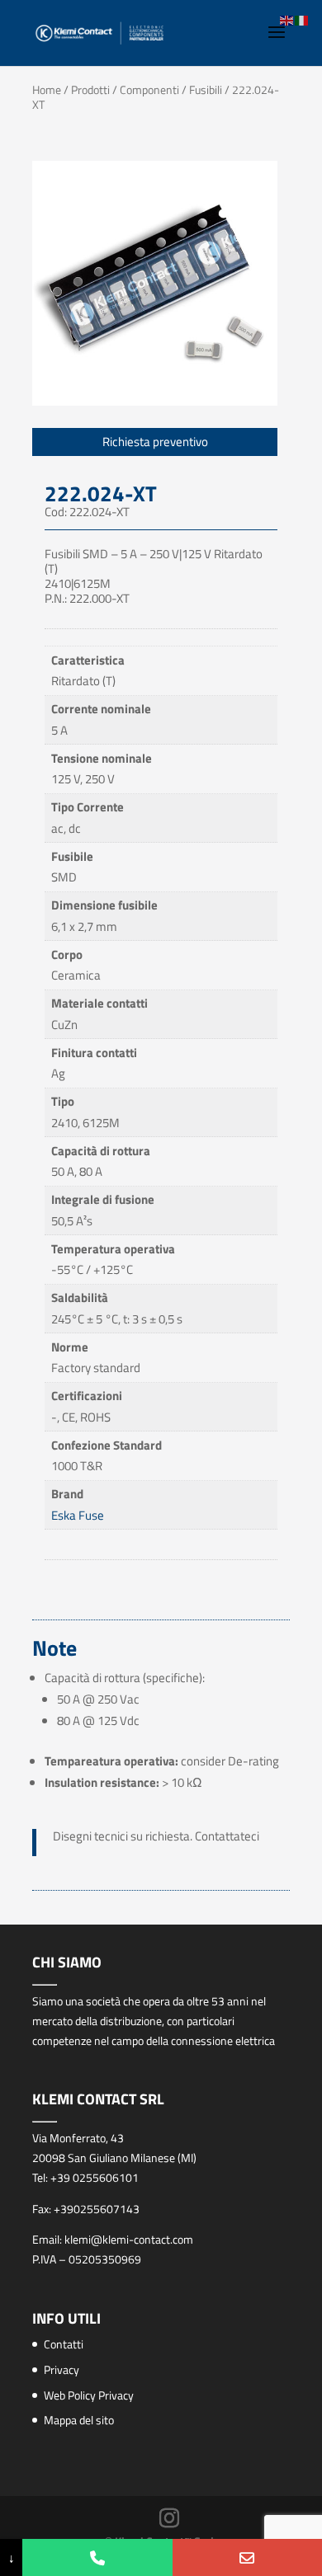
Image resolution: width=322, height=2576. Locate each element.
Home (47, 89)
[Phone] (97, 2557)
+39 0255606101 (95, 2177)
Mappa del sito (79, 2420)
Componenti (149, 89)
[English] (287, 19)
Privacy (62, 2369)
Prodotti (90, 89)
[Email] (247, 2557)
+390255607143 (97, 2209)
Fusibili (206, 89)
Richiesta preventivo (155, 442)
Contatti (64, 2344)
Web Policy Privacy (89, 2395)
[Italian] (302, 19)
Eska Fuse (78, 1515)
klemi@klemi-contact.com (129, 2239)
